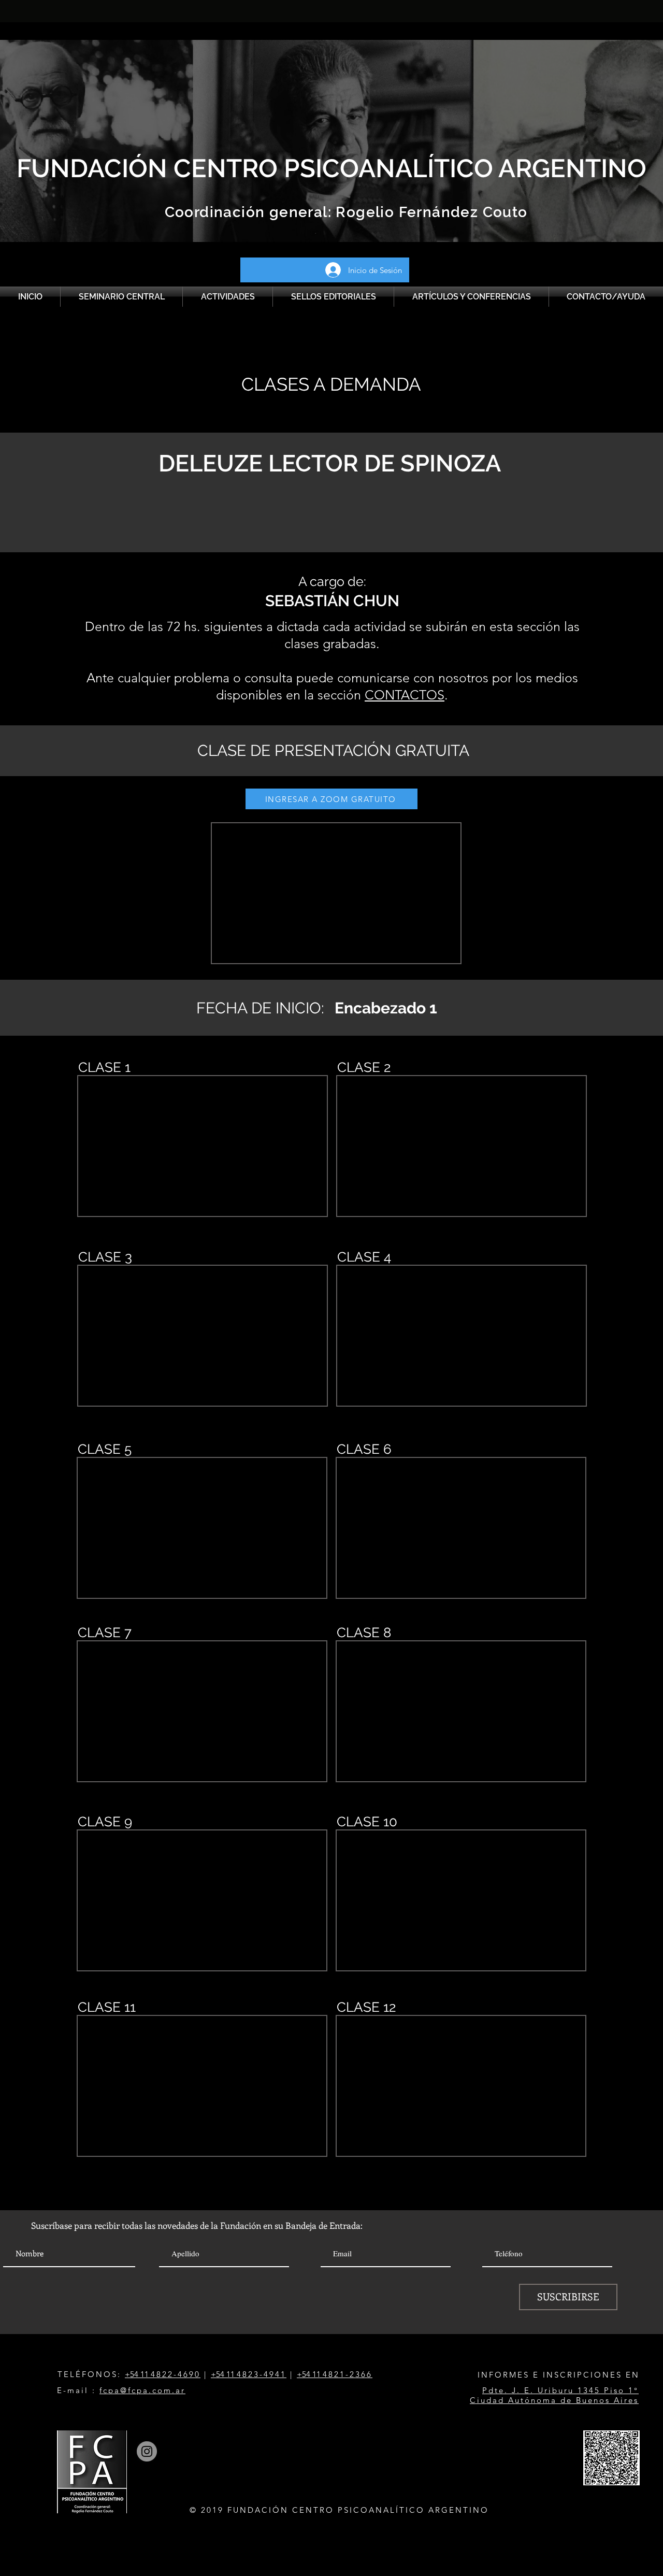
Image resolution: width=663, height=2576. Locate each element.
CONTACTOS (405, 695)
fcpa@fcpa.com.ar (142, 2390)
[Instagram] (147, 2451)
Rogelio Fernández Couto (430, 212)
